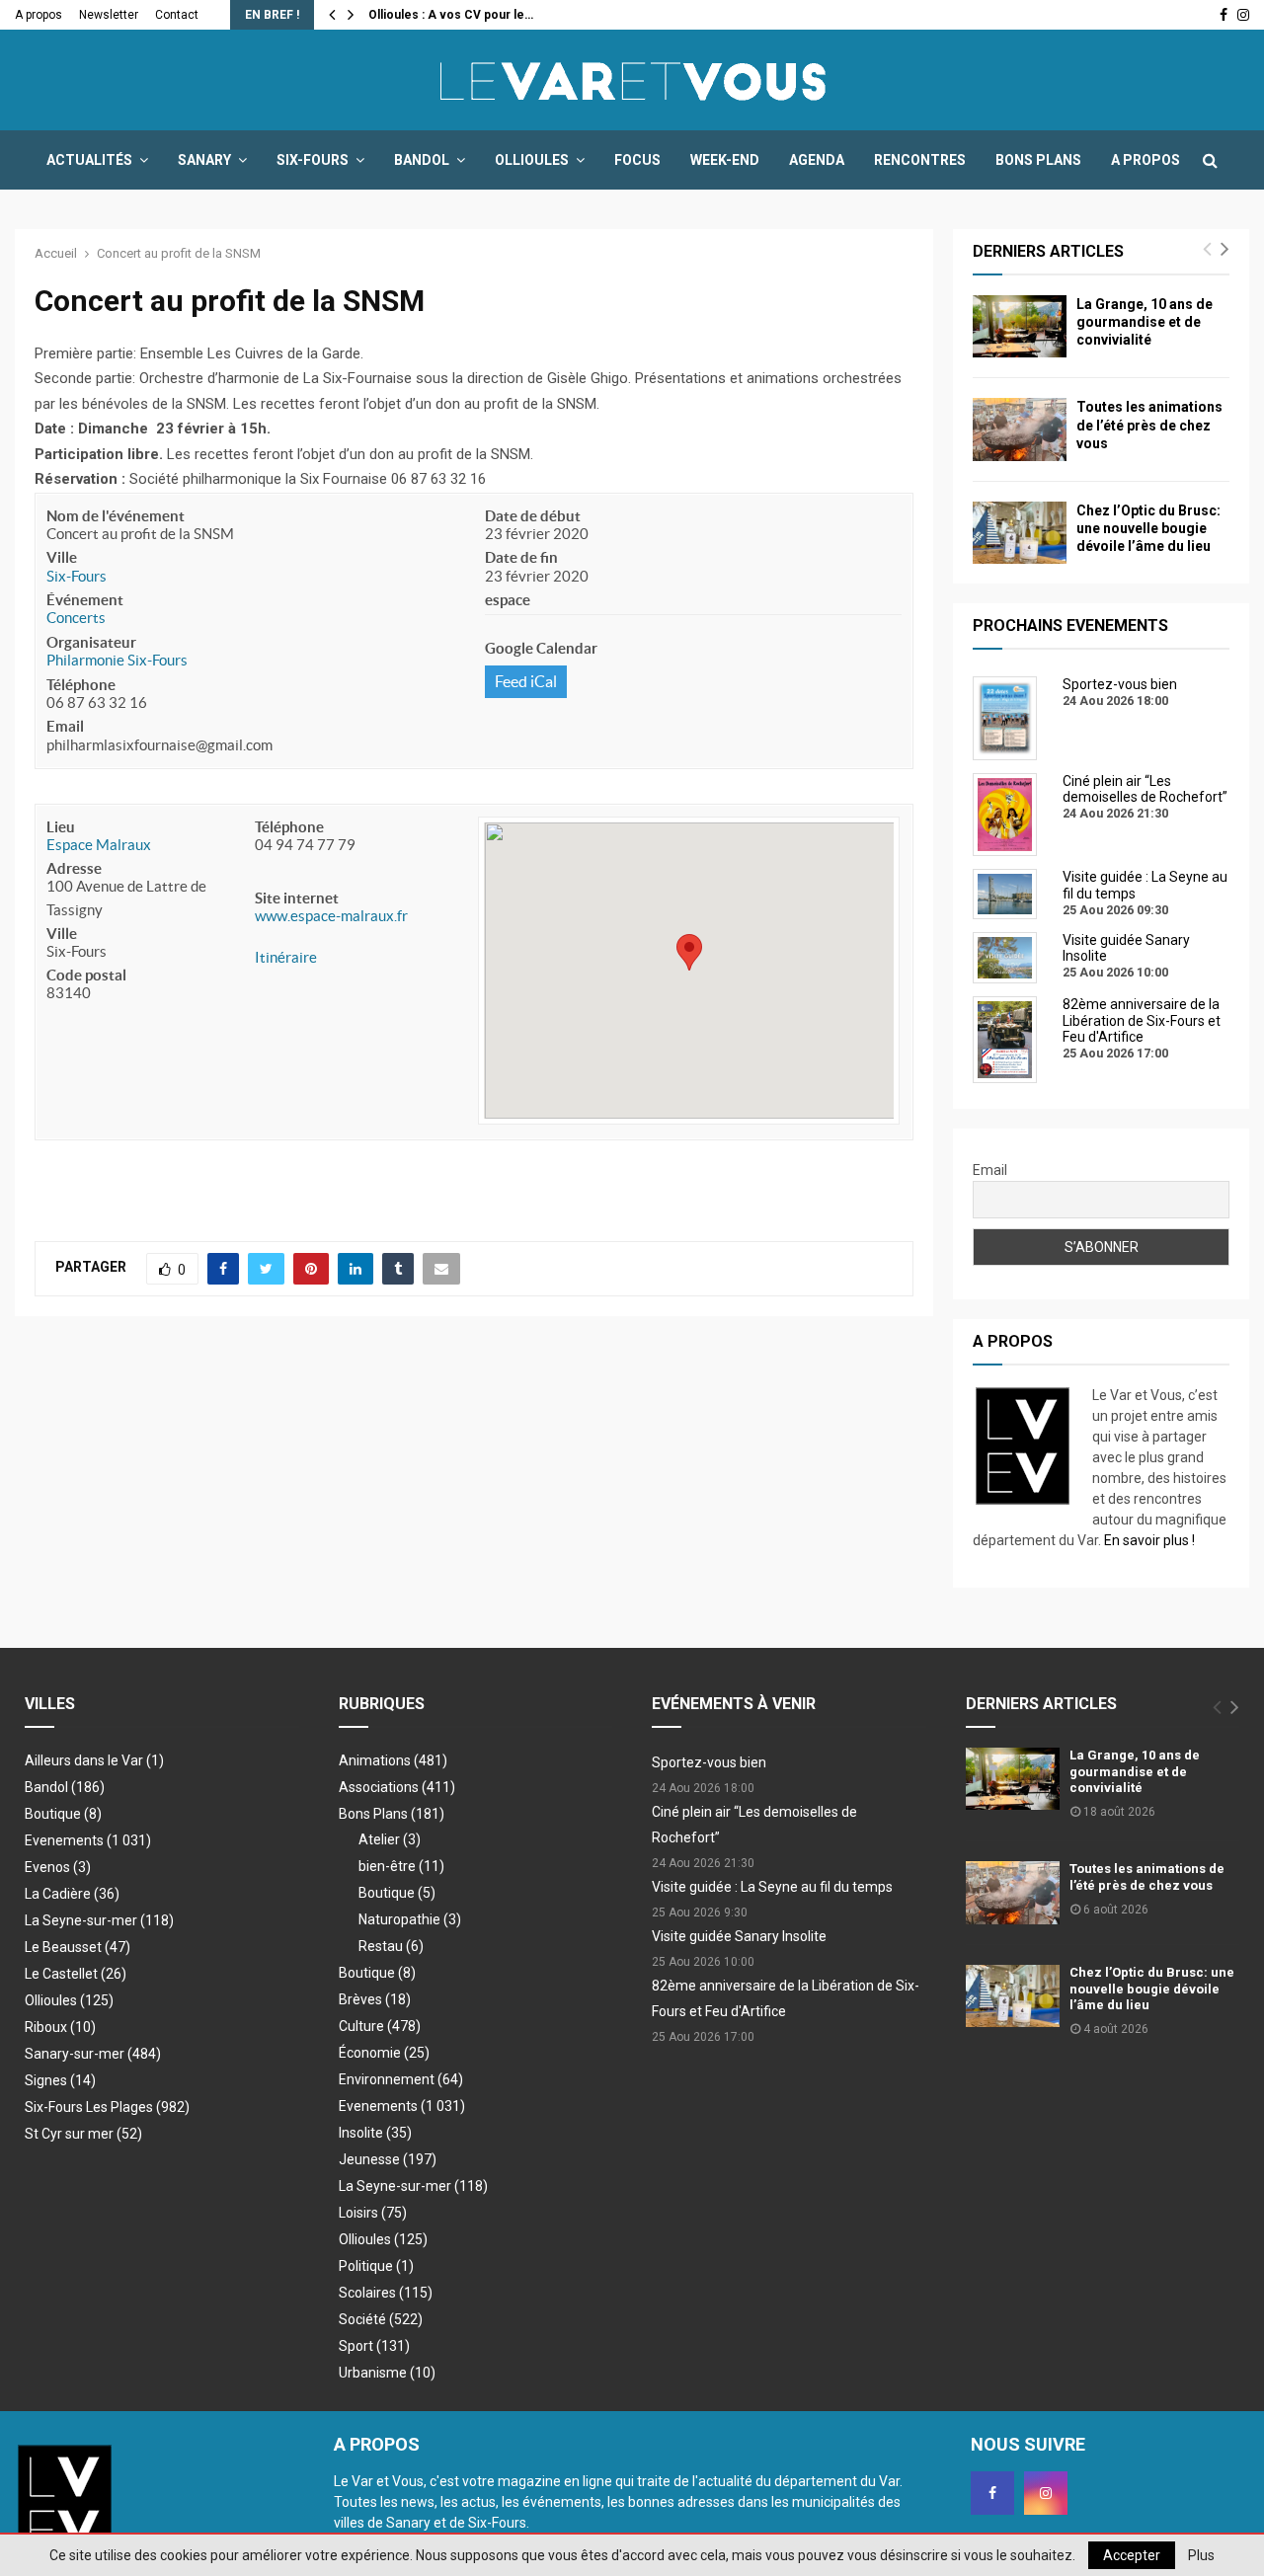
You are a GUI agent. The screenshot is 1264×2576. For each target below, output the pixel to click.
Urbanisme (387, 2373)
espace (508, 600)
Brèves (375, 1999)
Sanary (204, 160)
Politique (376, 2266)
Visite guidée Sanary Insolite (739, 1936)
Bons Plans (1038, 160)
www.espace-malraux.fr (331, 916)
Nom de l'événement (116, 516)
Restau (391, 1946)
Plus (1201, 2555)
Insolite (375, 2133)
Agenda (817, 160)
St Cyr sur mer (83, 2134)
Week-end (725, 160)
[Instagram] (1046, 2493)
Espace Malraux (99, 845)
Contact (177, 15)
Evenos (58, 1867)
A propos (39, 15)
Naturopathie (410, 1919)
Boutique (63, 1814)
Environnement (401, 2079)
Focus (637, 160)
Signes (60, 2080)
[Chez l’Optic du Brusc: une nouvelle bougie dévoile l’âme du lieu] (1020, 533)
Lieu (61, 827)
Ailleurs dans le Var (94, 1760)
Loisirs (373, 2213)
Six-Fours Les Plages (107, 2107)
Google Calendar (541, 648)
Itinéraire (286, 957)
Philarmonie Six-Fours (117, 660)
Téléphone (81, 685)
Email (65, 726)
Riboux (60, 2027)
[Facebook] (992, 2493)
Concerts (76, 618)
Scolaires (386, 2293)
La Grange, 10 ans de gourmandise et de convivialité (1145, 322)
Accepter (1132, 2555)
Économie (384, 2053)
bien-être (401, 1866)
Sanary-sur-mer (93, 2054)
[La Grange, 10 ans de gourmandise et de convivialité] (1020, 326)
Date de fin (521, 557)
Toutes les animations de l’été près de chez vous (1149, 425)
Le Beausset (78, 1947)
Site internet (297, 898)
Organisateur (91, 642)
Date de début (533, 516)
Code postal (86, 975)
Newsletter (109, 15)
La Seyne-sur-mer (99, 1920)
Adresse (74, 868)
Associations (397, 1787)
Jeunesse (388, 2159)
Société (381, 2319)
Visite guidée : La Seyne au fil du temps (772, 1887)
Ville (62, 557)
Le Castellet (76, 1974)
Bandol (422, 160)
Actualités (89, 160)
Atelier (390, 1839)
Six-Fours (313, 160)
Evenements (64, 1840)
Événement (85, 600)
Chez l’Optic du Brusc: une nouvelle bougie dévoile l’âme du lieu (1148, 528)
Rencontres (920, 160)
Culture (380, 2026)
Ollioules (532, 160)
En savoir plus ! (1149, 1540)
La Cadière (72, 1894)
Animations (393, 1760)
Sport (374, 2346)
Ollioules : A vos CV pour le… (451, 15)
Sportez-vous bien (709, 1762)
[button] (689, 952)
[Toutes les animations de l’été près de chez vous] (1020, 429)
